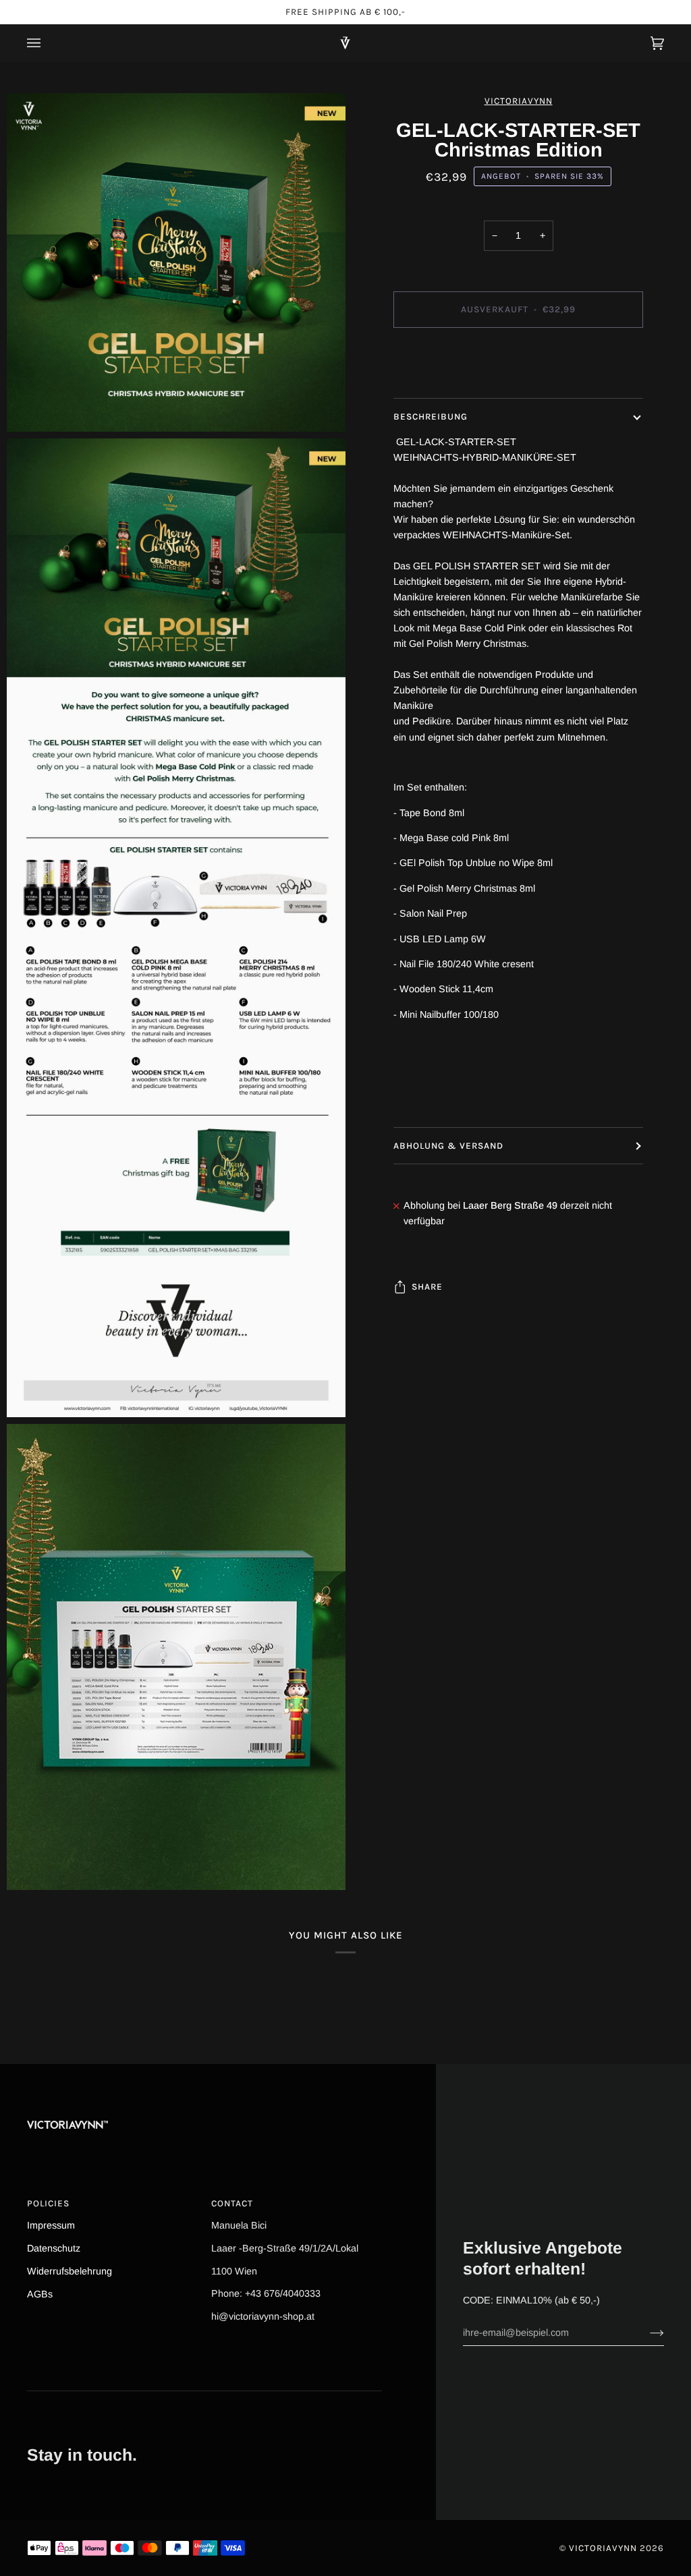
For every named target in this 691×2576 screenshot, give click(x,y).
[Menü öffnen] (47, 43)
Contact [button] (232, 2203)
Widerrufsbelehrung (70, 2271)
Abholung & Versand (448, 1146)
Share (427, 1287)
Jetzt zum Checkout (518, 366)
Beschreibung (431, 417)
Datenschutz (54, 2248)
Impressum (51, 2225)
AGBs (40, 2294)
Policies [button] (48, 2203)
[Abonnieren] (646, 2332)
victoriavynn (519, 101)
